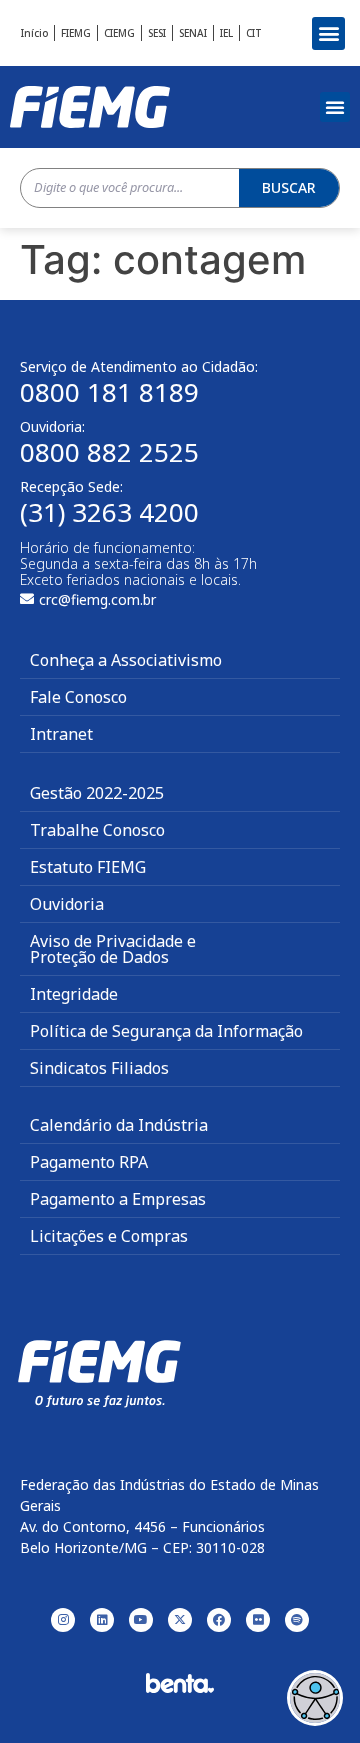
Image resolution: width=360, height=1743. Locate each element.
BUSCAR (289, 187)
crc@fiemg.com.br (97, 599)
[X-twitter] (180, 1620)
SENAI (193, 33)
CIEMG (119, 33)
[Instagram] (63, 1620)
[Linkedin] (102, 1620)
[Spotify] (297, 1620)
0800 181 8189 (109, 392)
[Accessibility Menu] (315, 1698)
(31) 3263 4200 (109, 512)
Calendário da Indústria (119, 1125)
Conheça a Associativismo (126, 660)
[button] (328, 33)
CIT (254, 33)
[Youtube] (141, 1620)
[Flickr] (258, 1620)
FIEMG (76, 33)
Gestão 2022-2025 (97, 793)
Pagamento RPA (89, 1162)
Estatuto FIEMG (88, 867)
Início (34, 33)
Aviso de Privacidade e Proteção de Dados (113, 949)
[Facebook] (219, 1620)
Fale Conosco (78, 697)
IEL (226, 33)
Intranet (61, 734)
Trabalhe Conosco (97, 830)
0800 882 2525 (109, 452)
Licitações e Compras (109, 1236)
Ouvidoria (67, 904)
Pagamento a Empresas (118, 1199)
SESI (157, 33)
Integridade (74, 994)
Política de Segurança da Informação (166, 1031)
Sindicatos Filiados (99, 1068)
